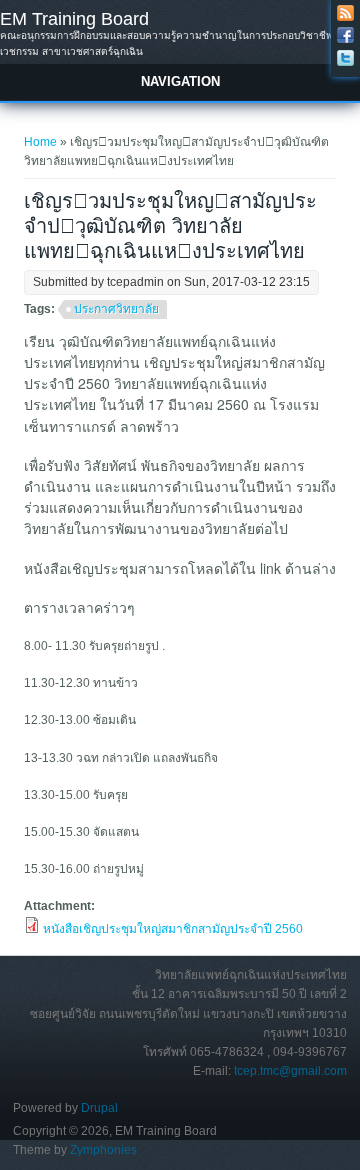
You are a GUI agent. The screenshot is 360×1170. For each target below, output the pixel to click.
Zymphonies (103, 1150)
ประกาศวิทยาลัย (116, 309)
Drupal (99, 1108)
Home (40, 142)
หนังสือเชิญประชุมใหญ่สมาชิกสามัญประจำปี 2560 (173, 929)
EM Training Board (74, 19)
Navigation (180, 81)
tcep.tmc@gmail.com (290, 1071)
